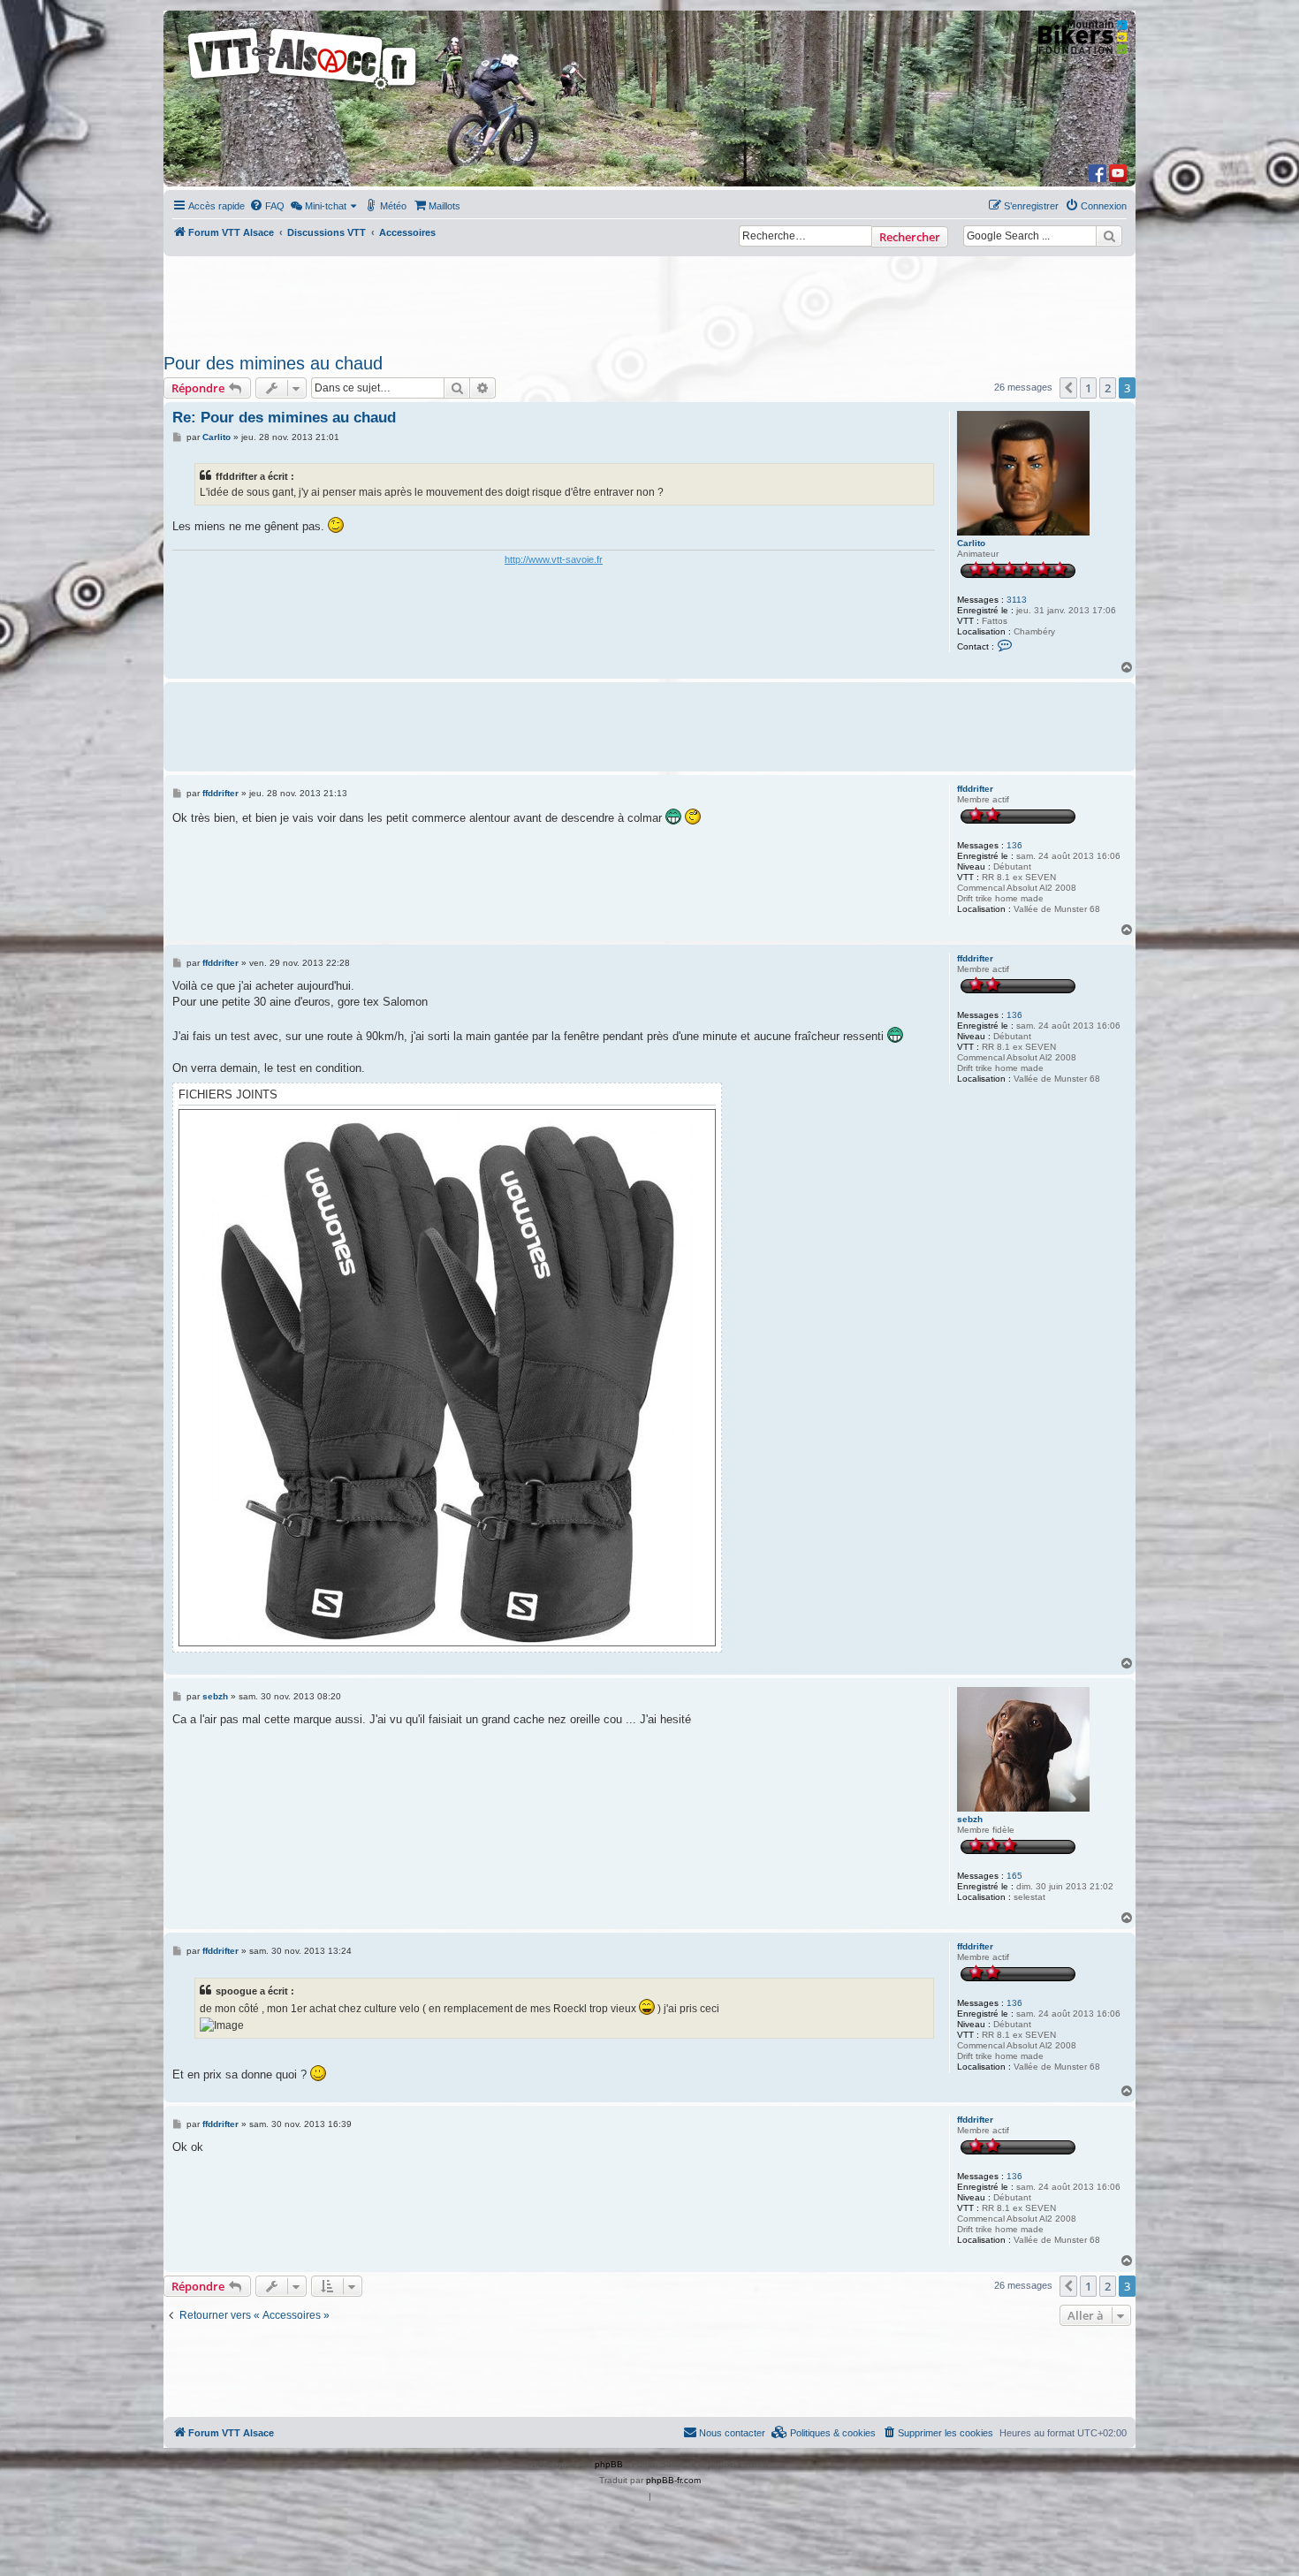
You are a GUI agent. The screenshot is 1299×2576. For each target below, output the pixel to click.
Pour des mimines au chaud (273, 363)
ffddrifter (975, 789)
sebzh (970, 1819)
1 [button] (1088, 388)
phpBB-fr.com (673, 2480)
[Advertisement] (649, 300)
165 (1014, 1876)
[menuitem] (267, 206)
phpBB (609, 2464)
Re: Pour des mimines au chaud (284, 418)
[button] (1068, 388)
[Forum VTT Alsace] (303, 90)
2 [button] (1108, 388)
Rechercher (910, 237)
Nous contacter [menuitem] (732, 2433)
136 (1014, 845)
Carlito (971, 543)
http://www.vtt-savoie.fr (554, 559)
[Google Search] (1109, 236)
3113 (1017, 600)
